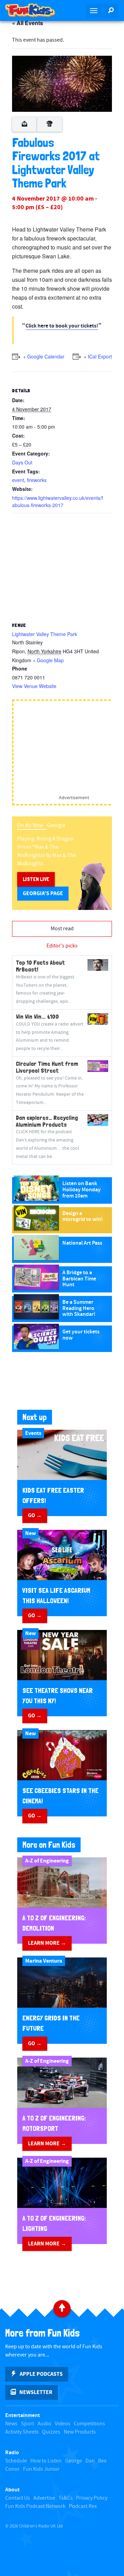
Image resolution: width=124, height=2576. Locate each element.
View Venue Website (34, 686)
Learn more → (47, 1943)
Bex (102, 2461)
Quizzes (51, 2432)
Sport (28, 2424)
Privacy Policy (92, 2498)
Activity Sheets (22, 2432)
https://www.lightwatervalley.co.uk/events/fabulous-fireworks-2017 (58, 501)
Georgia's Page (43, 893)
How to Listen (46, 2461)
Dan (90, 2461)
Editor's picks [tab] (62, 946)
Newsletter (36, 2392)
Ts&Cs (66, 2498)
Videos (63, 2424)
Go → (35, 1515)
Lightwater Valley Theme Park (45, 634)
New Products (80, 2432)
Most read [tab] (62, 929)
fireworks (37, 480)
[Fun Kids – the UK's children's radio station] (31, 10)
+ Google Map (48, 660)
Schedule (16, 2461)
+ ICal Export (98, 356)
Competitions (89, 2424)
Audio (44, 2424)
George (74, 2461)
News (11, 2424)
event (18, 480)
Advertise (44, 2498)
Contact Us (18, 2498)
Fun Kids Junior (41, 2469)
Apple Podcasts (41, 2374)
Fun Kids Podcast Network (35, 2506)
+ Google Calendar (44, 356)
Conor (12, 2469)
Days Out (22, 462)
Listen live (36, 879)
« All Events (28, 23)
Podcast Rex (83, 2506)
